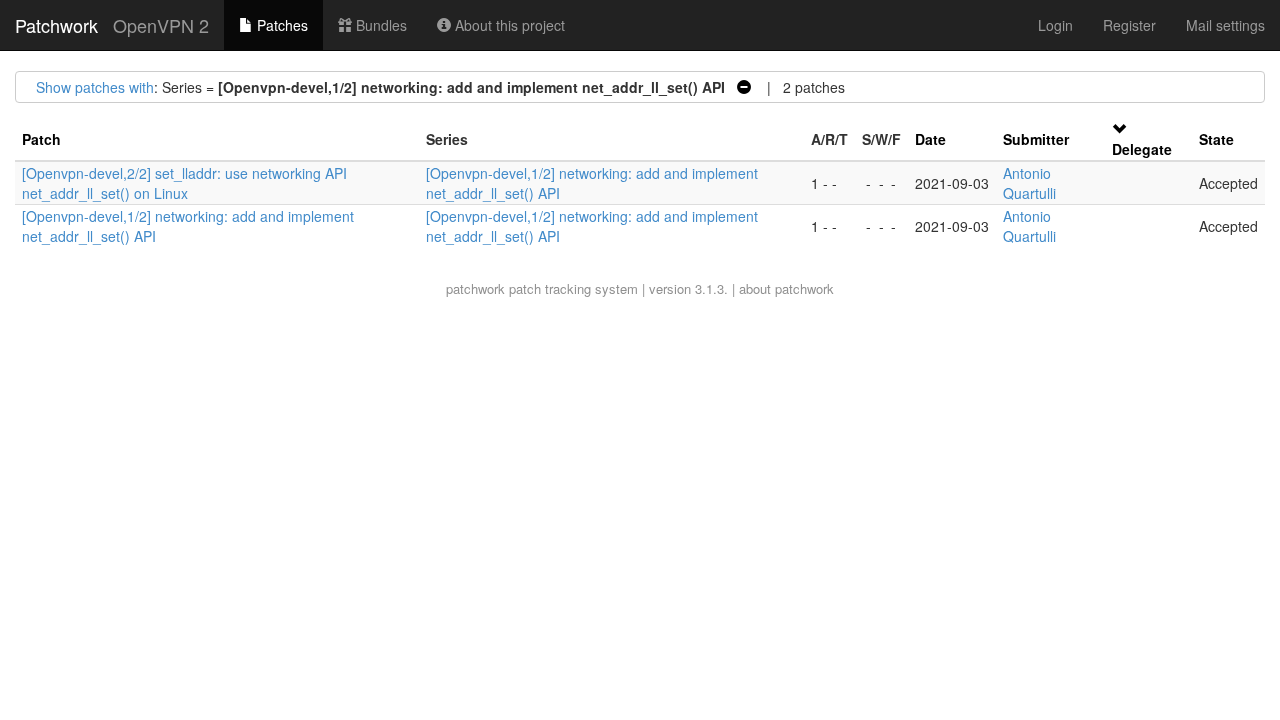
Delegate (1142, 149)
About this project (508, 25)
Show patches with (95, 87)
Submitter (1036, 139)
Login (1055, 25)
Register (1129, 25)
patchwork (475, 288)
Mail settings (1225, 25)
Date (930, 139)
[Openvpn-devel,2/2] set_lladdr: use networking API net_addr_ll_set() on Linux (184, 183)
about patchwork (786, 288)
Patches (280, 25)
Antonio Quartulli (1029, 183)
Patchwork (56, 25)
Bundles (379, 25)
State (1216, 139)
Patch (41, 139)
